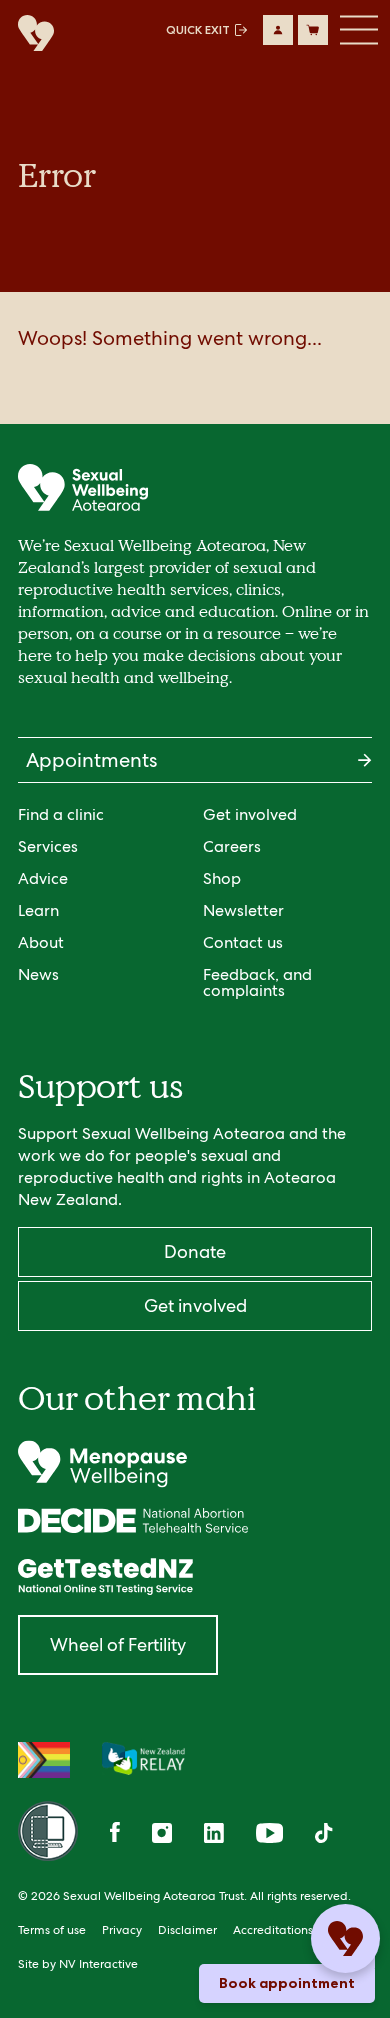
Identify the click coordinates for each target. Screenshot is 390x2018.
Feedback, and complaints (257, 982)
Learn (38, 910)
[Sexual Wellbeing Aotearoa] (31, 34)
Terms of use (52, 1930)
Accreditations (273, 1930)
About (41, 942)
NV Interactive (98, 1964)
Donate (195, 1251)
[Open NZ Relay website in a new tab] (143, 1760)
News (38, 974)
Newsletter (243, 910)
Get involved (250, 814)
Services (48, 846)
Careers (232, 846)
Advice (43, 878)
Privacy (122, 1930)
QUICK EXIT (198, 30)
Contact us (243, 942)
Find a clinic (61, 814)
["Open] (195, 1464)
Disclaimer (187, 1930)
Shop (222, 878)
